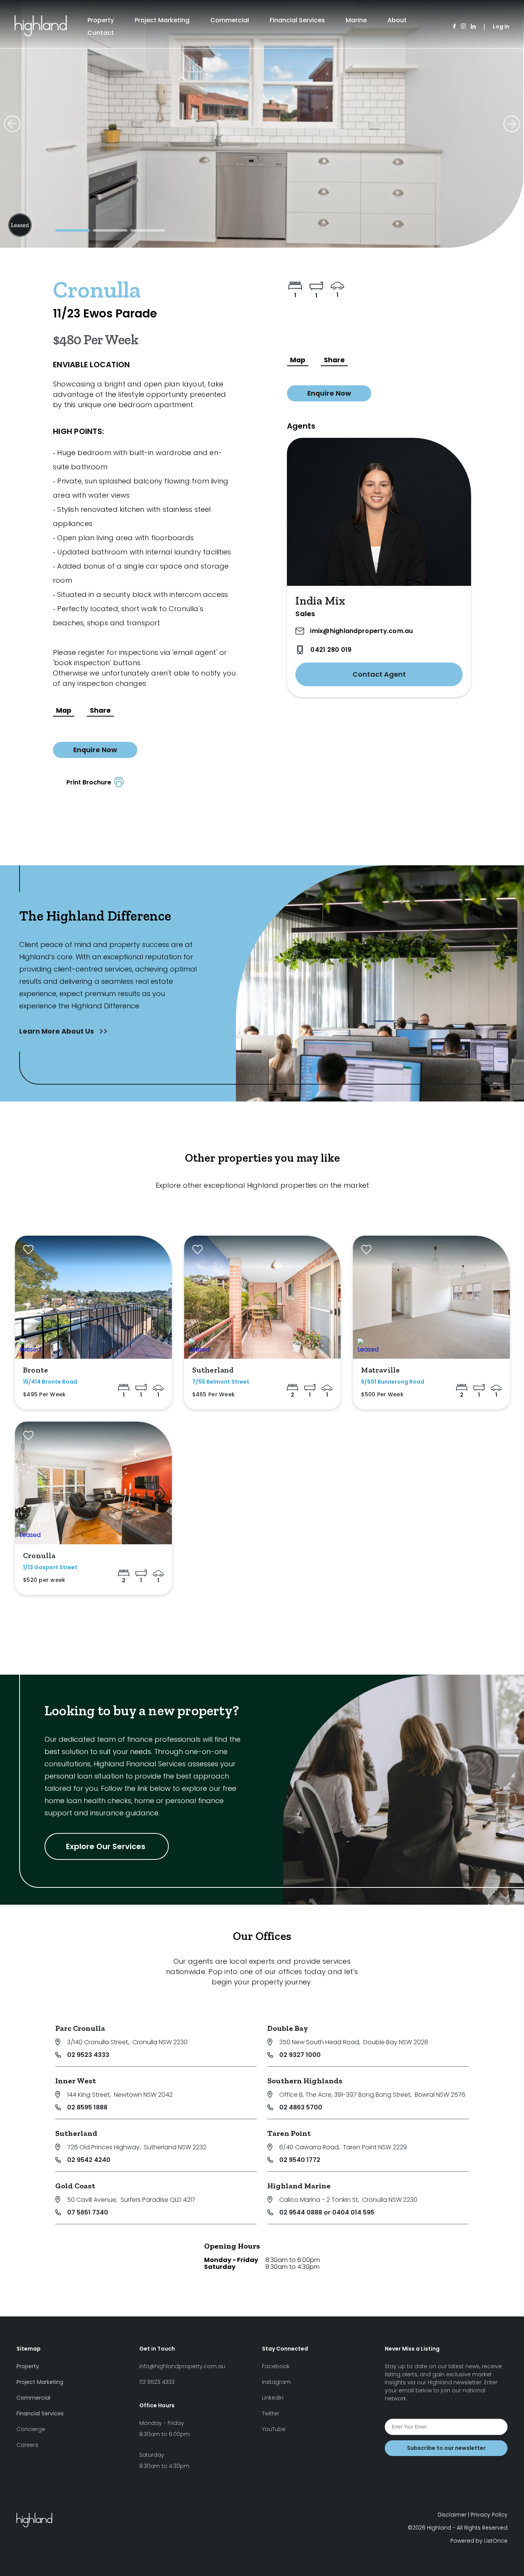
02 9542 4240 (89, 2160)
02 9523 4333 (88, 2055)
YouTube (274, 2429)
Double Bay (288, 2028)
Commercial (230, 20)
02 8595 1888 (87, 2107)
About (397, 20)
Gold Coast (75, 2186)
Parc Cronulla (80, 2028)
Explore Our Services (107, 1846)
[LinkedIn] (473, 27)
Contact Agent (379, 674)
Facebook (276, 2366)
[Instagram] (463, 27)
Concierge (31, 2429)
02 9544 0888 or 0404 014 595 (327, 2212)
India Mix (320, 601)
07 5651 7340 (88, 2212)
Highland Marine (299, 2186)
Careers (27, 2445)
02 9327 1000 (300, 2055)
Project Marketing (162, 20)
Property (101, 20)
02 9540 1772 (300, 2160)
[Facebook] (454, 27)
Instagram (276, 2382)
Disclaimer (452, 2515)
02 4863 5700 (301, 2107)
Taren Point (289, 2133)
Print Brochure (90, 782)
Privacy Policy (489, 2515)
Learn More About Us (57, 1031)
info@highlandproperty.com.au (182, 2366)
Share (100, 710)
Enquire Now (95, 750)
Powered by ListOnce (479, 2541)
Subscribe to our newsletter (446, 2448)
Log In (501, 26)
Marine (356, 20)
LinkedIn (273, 2398)
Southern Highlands (305, 2081)
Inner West (76, 2081)
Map (64, 710)
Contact (101, 33)
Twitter (271, 2413)
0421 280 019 (331, 650)
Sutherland (76, 2133)
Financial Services (297, 20)
